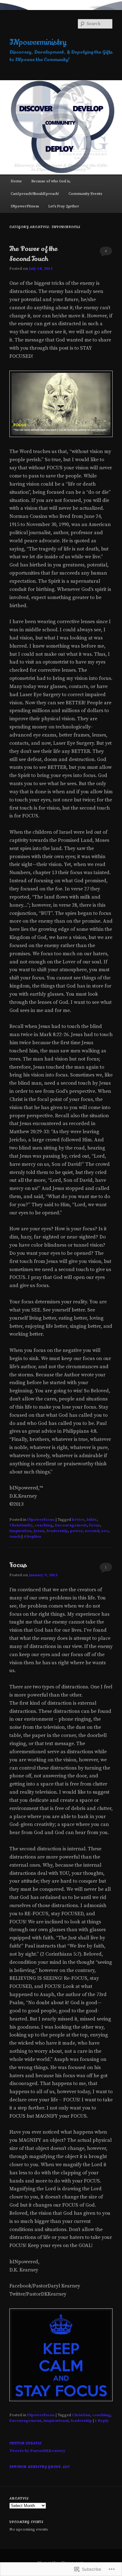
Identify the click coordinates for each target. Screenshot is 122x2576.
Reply (102, 2421)
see (105, 1531)
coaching (44, 1525)
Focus (18, 1565)
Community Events (85, 194)
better (78, 1520)
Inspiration (20, 1531)
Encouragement (71, 1525)
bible (92, 1520)
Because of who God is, (51, 181)
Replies (32, 1536)
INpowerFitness (25, 206)
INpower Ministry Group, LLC (40, 2467)
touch (15, 1536)
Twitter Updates (25, 2443)
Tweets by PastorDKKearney (37, 2451)
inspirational (56, 2421)
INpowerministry (38, 42)
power (76, 1531)
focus (95, 1525)
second (92, 1531)
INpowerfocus (41, 1520)
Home (16, 181)
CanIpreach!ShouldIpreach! (35, 194)
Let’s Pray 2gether (64, 206)
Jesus (39, 1531)
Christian (81, 2415)
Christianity (21, 1525)
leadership (57, 1531)
